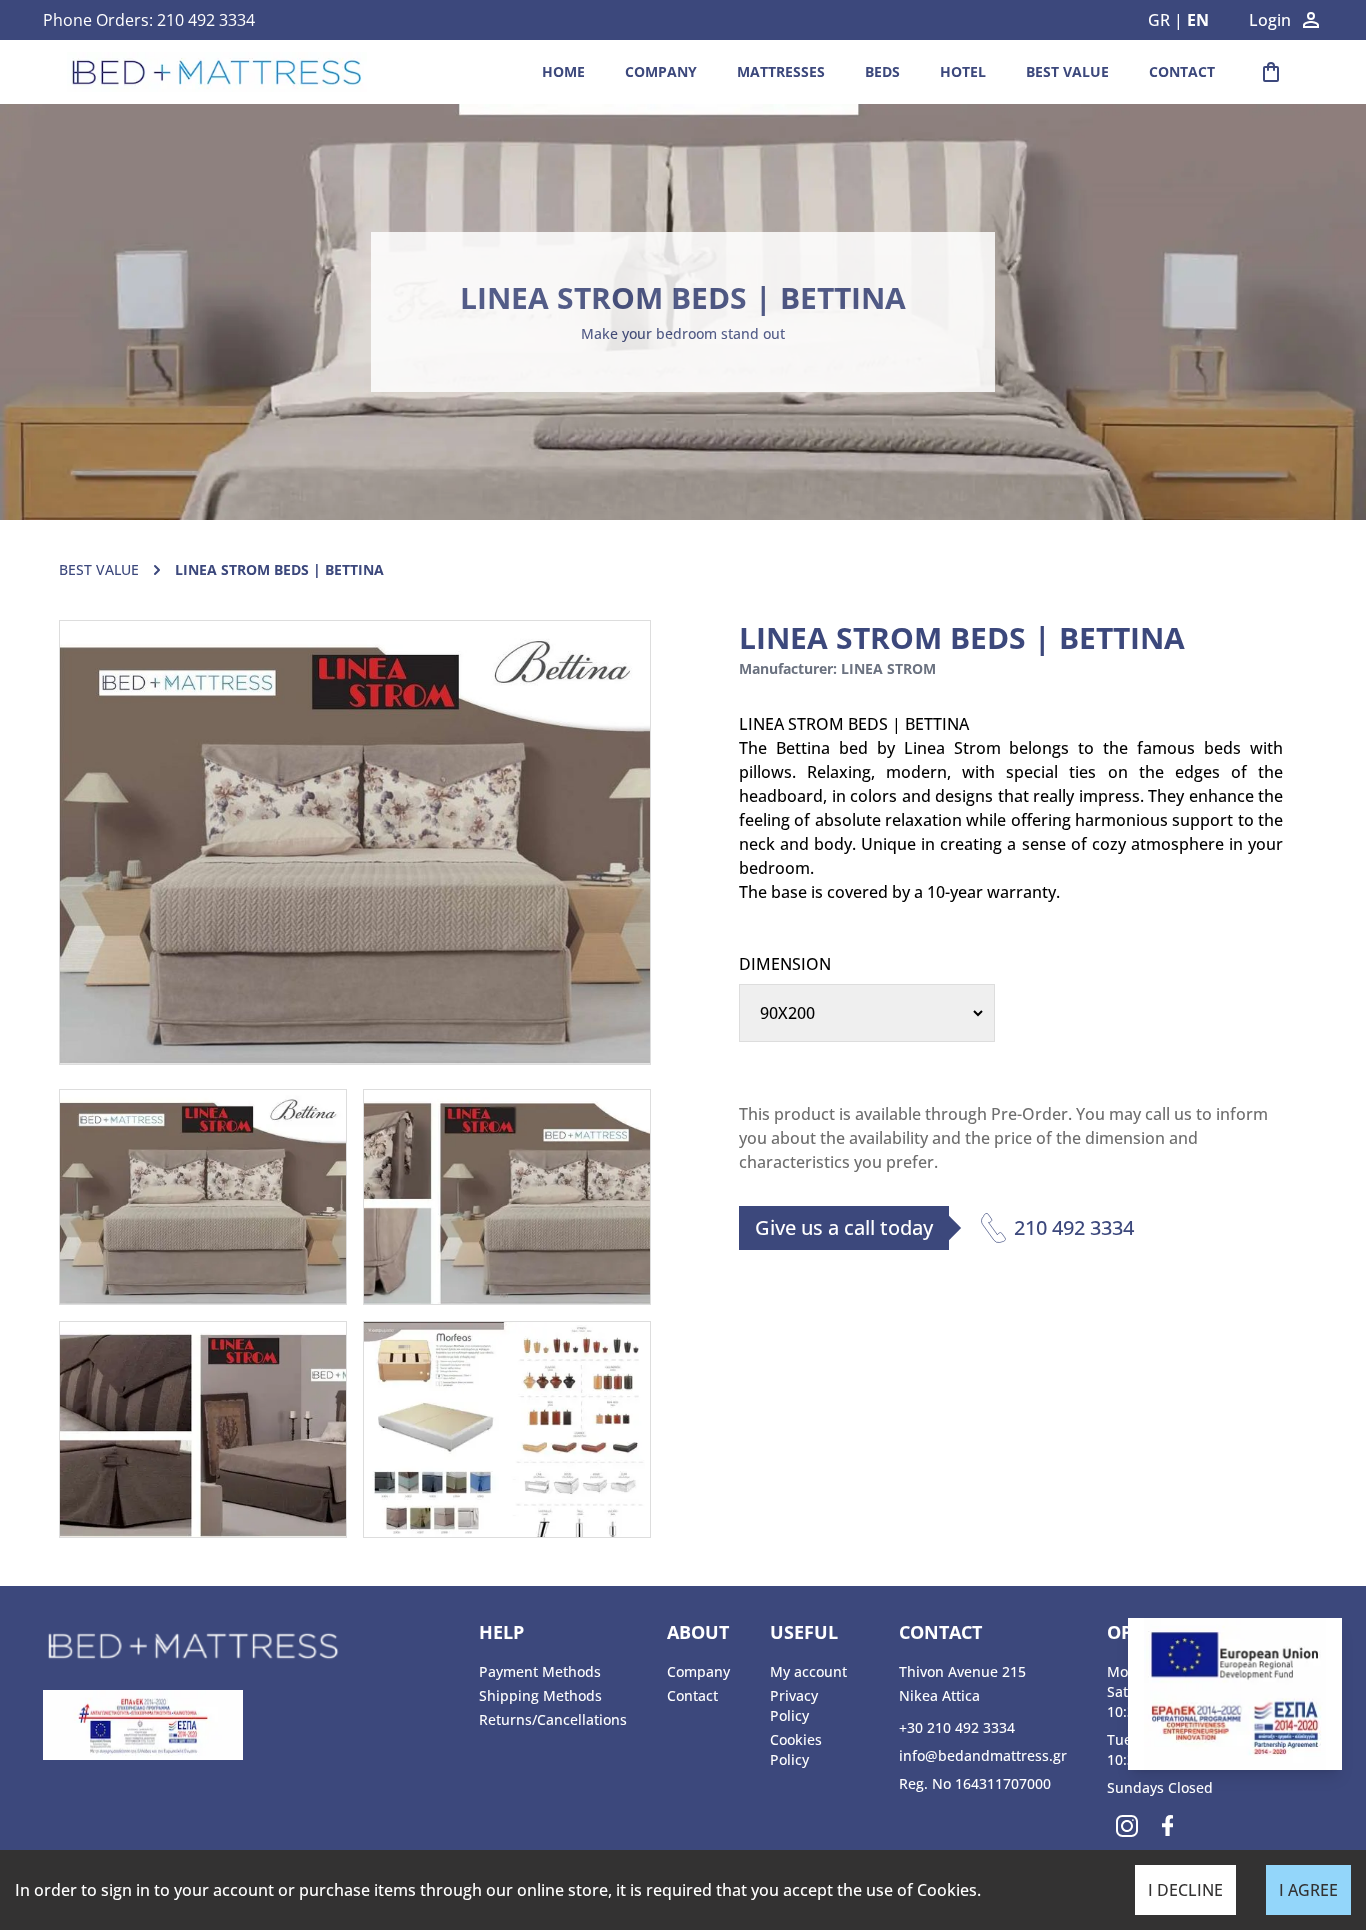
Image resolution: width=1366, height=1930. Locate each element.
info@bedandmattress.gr (983, 1755)
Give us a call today (844, 1227)
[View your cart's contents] (1271, 72)
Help (501, 1632)
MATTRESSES (781, 71)
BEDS (882, 71)
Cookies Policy (796, 1749)
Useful (804, 1632)
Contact (1182, 71)
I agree (1308, 1890)
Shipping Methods (540, 1695)
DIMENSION (785, 964)
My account (808, 1671)
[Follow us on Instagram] (1127, 1826)
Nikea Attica (939, 1695)
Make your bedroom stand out (683, 333)
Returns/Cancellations (553, 1719)
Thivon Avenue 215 (962, 1671)
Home (563, 71)
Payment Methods (540, 1671)
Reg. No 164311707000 (975, 1783)
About (698, 1632)
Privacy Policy (794, 1705)
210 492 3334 (206, 20)
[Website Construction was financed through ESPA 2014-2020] (251, 1725)
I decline (1185, 1890)
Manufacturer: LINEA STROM (837, 668)
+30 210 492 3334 (957, 1727)
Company (661, 71)
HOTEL (963, 71)
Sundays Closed (1160, 1787)
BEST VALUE (1067, 71)
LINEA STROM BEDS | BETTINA (683, 298)
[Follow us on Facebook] (1167, 1826)
